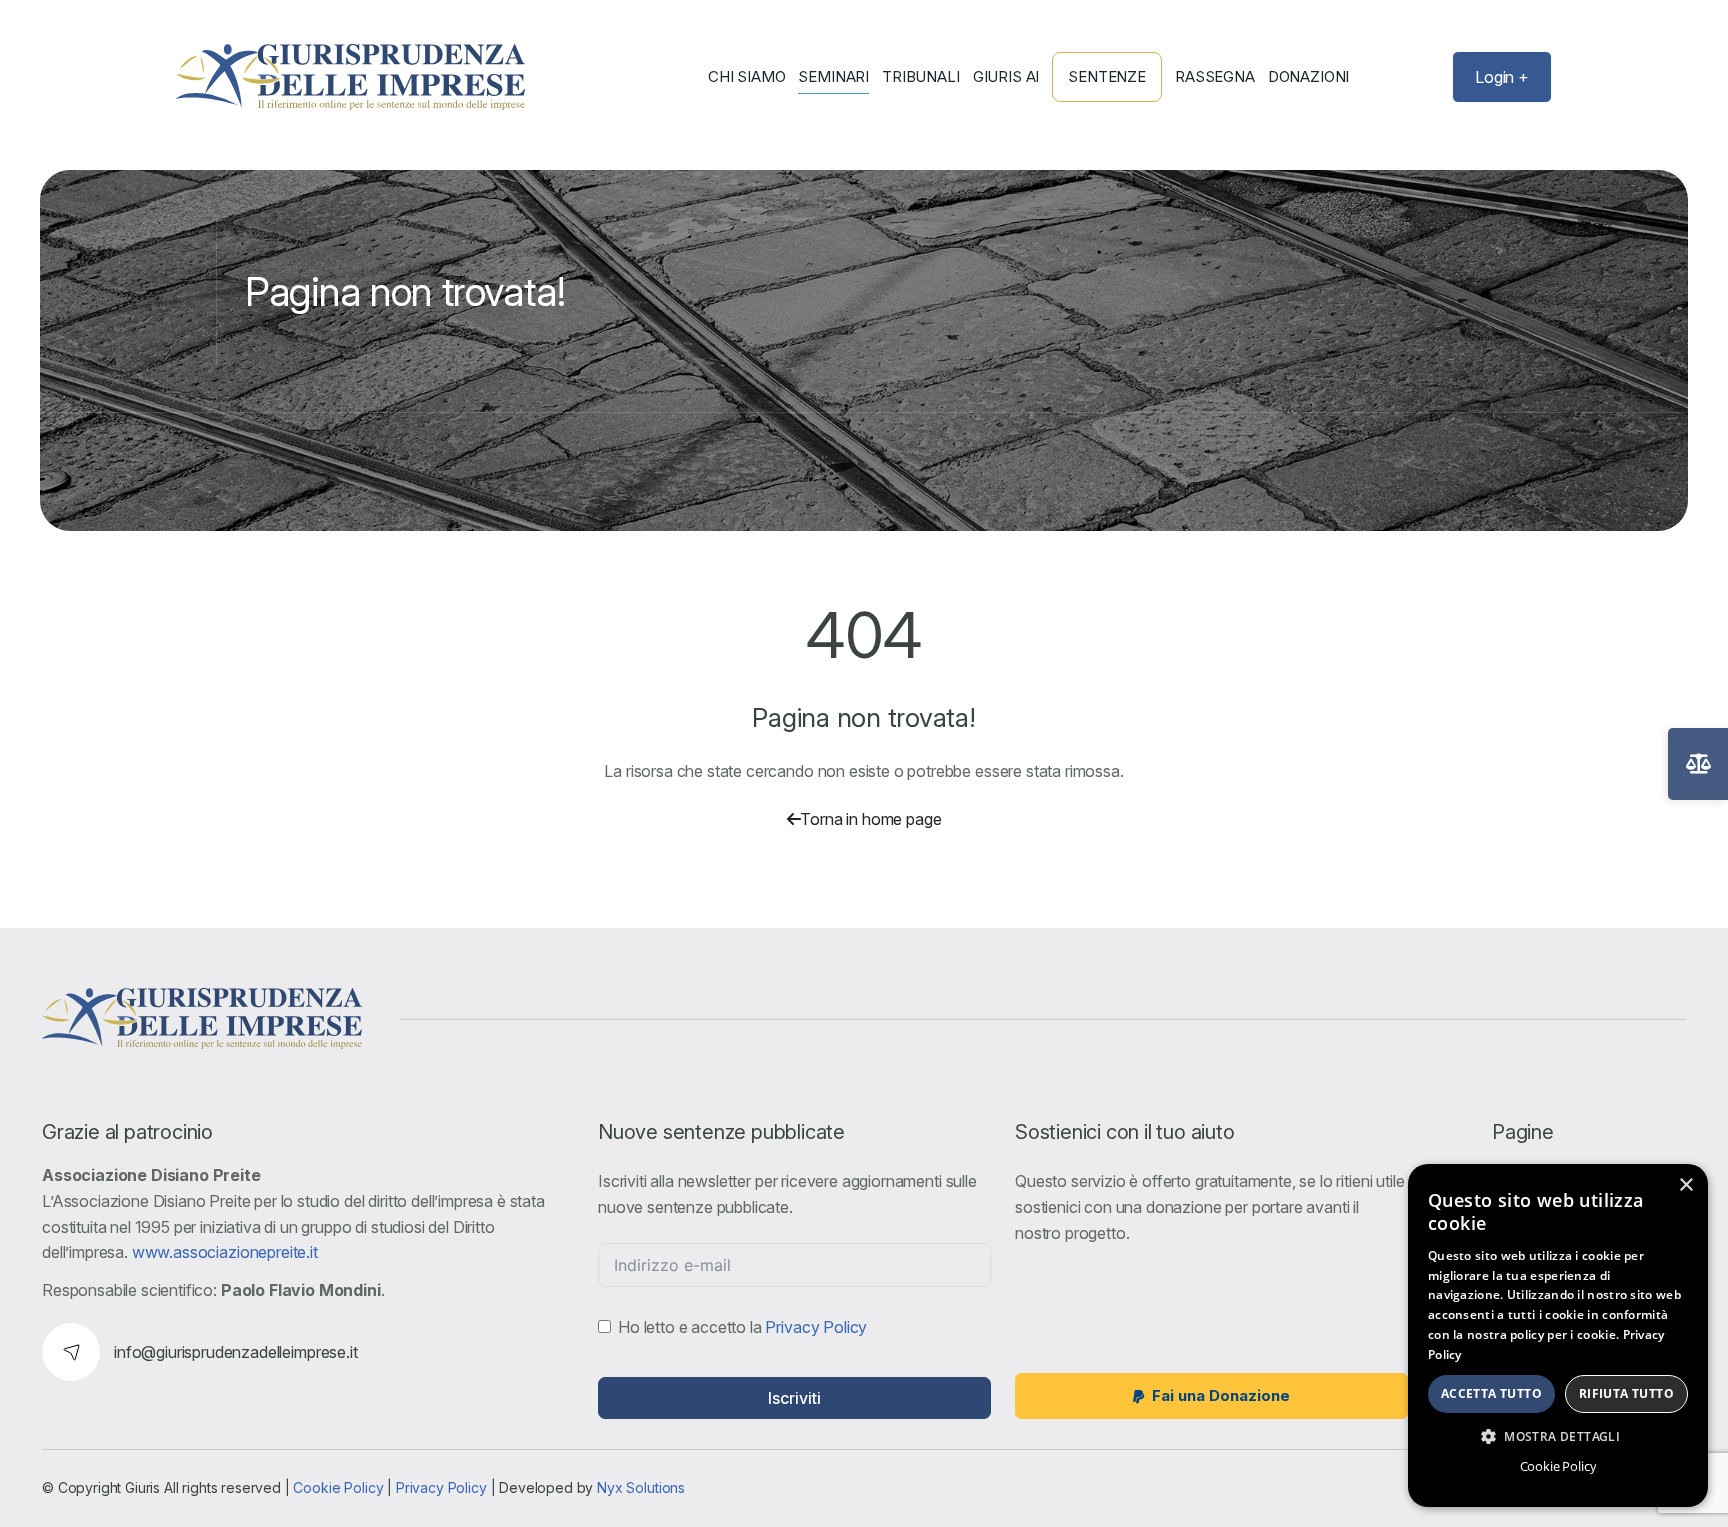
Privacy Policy (816, 1327)
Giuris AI (1006, 77)
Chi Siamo (747, 77)
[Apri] (1698, 764)
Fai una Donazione (1221, 1395)
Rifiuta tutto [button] (1626, 1393)
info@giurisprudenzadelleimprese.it (236, 1352)
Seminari (833, 77)
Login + (1502, 77)
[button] (1558, 1436)
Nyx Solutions (641, 1487)
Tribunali (921, 77)
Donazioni (1309, 77)
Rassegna (1215, 77)
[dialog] (1558, 1335)
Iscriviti (794, 1398)
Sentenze (1107, 76)
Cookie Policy (338, 1487)
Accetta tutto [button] (1491, 1393)
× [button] (1685, 1185)
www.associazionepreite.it (225, 1252)
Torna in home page (870, 819)
